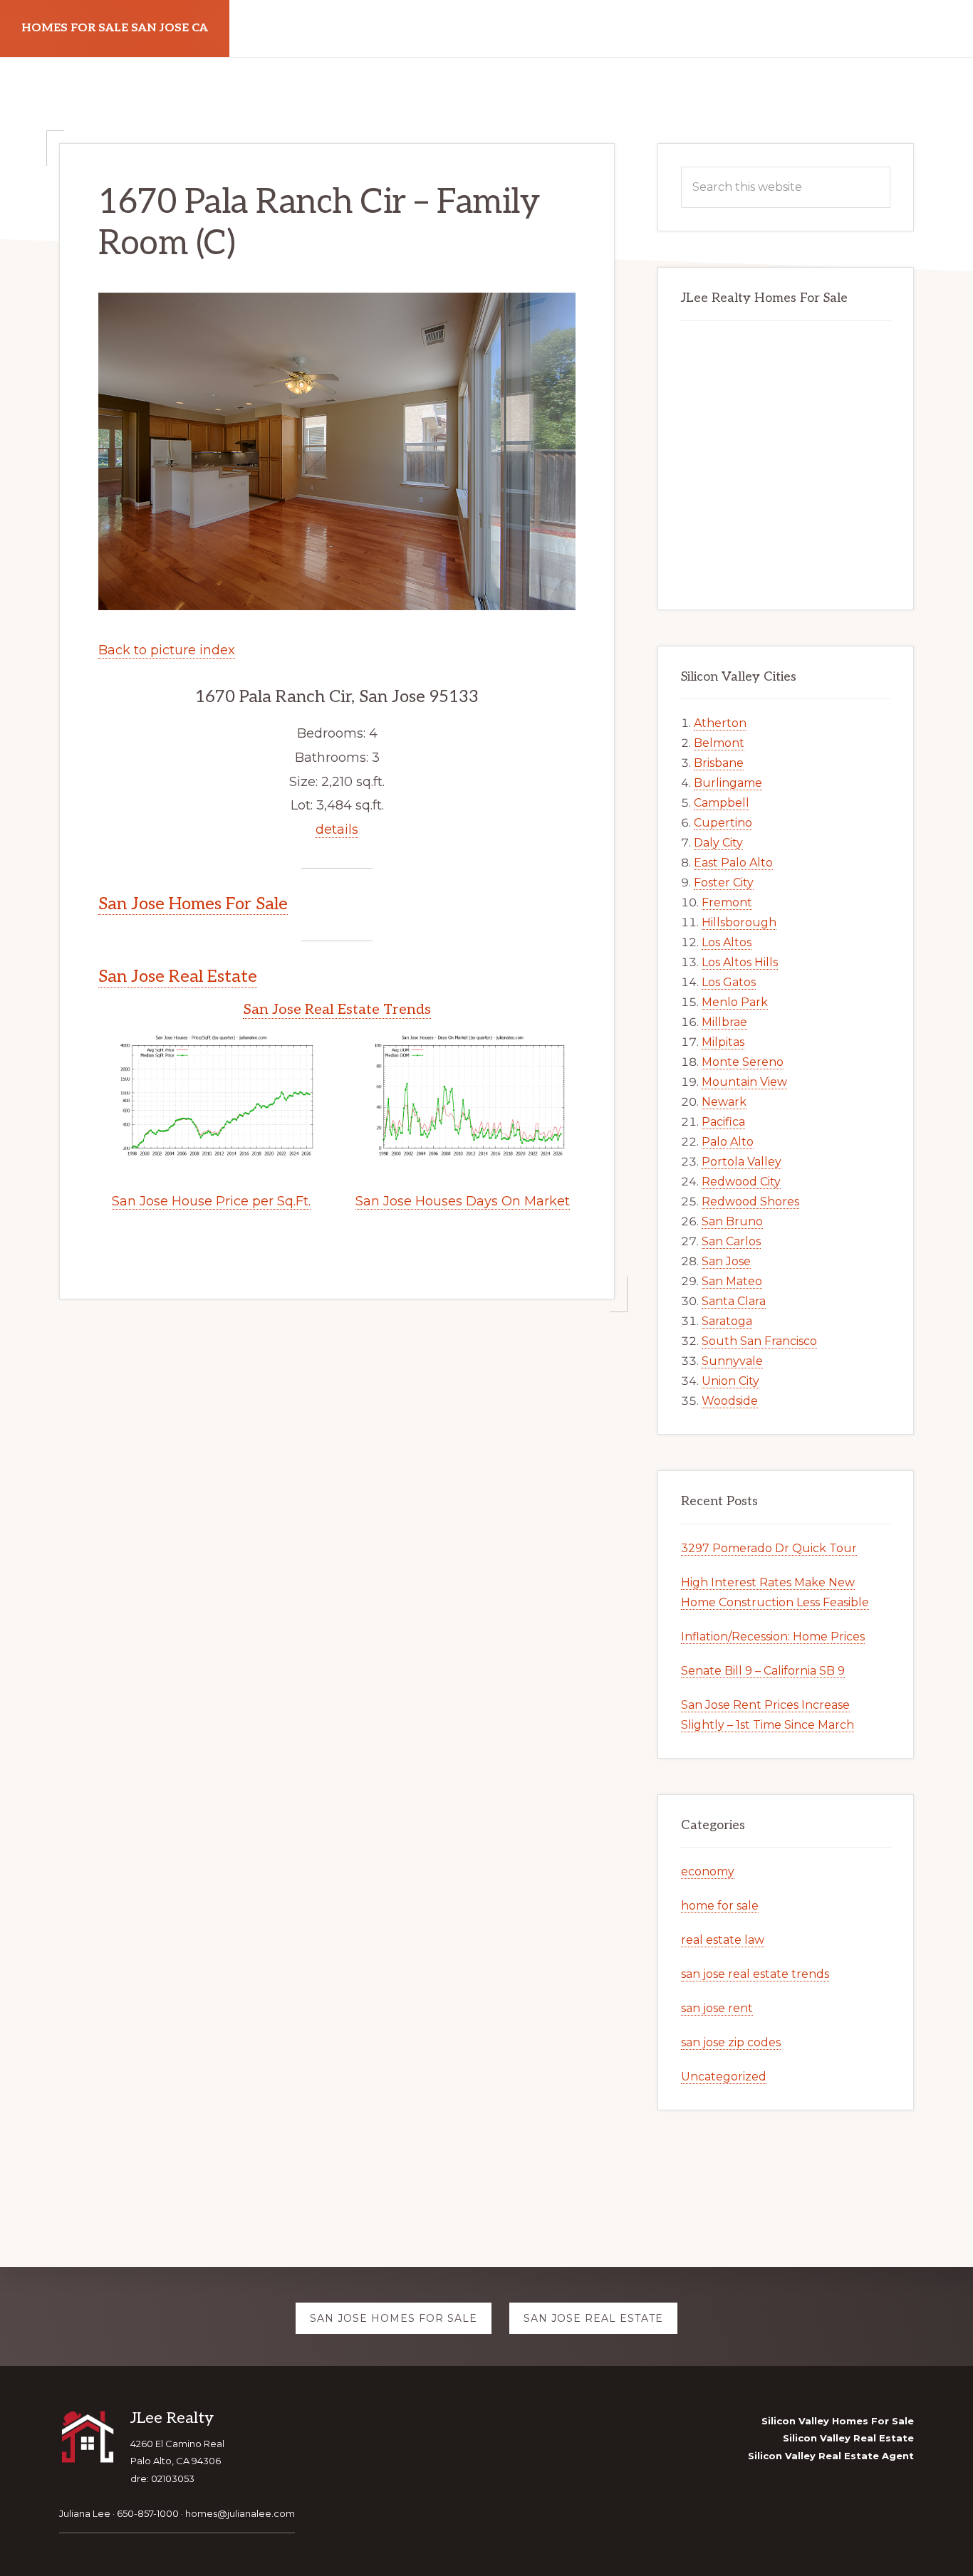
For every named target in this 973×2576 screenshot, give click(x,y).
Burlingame (728, 783)
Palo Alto (728, 1142)
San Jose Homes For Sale (193, 904)
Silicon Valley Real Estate (848, 2438)
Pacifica (723, 1122)
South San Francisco (759, 1341)
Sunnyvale (732, 1361)
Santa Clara (734, 1301)
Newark (724, 1102)
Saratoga (727, 1321)
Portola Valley (742, 1162)
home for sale (720, 1906)
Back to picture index (167, 650)
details (337, 829)
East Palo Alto (733, 863)
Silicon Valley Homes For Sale (838, 2421)
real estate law (723, 1940)
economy (708, 1871)
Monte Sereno (743, 1062)
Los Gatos (729, 982)
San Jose (726, 1261)
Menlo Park (735, 1002)
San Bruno (732, 1221)
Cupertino (723, 823)
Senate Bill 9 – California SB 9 (763, 1671)
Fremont (727, 902)
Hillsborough (739, 922)
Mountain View (744, 1082)
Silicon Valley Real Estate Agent (831, 2456)
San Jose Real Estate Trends (337, 1010)
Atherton (720, 723)
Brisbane (719, 763)
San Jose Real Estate (178, 977)
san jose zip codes (731, 2042)
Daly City (718, 843)
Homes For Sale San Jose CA (115, 28)
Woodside (730, 1401)
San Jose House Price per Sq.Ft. (211, 1201)
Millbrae (724, 1022)
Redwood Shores (750, 1201)
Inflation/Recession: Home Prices (773, 1637)
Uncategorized (724, 2077)
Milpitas (723, 1042)
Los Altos (727, 942)
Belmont (719, 743)
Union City (730, 1381)
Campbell (722, 803)
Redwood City (741, 1182)
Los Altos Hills (740, 962)
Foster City (724, 883)
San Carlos (731, 1241)
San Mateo (732, 1281)
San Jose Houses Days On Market (463, 1201)
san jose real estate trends (755, 1974)
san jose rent (717, 2008)
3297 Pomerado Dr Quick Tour (769, 1548)
